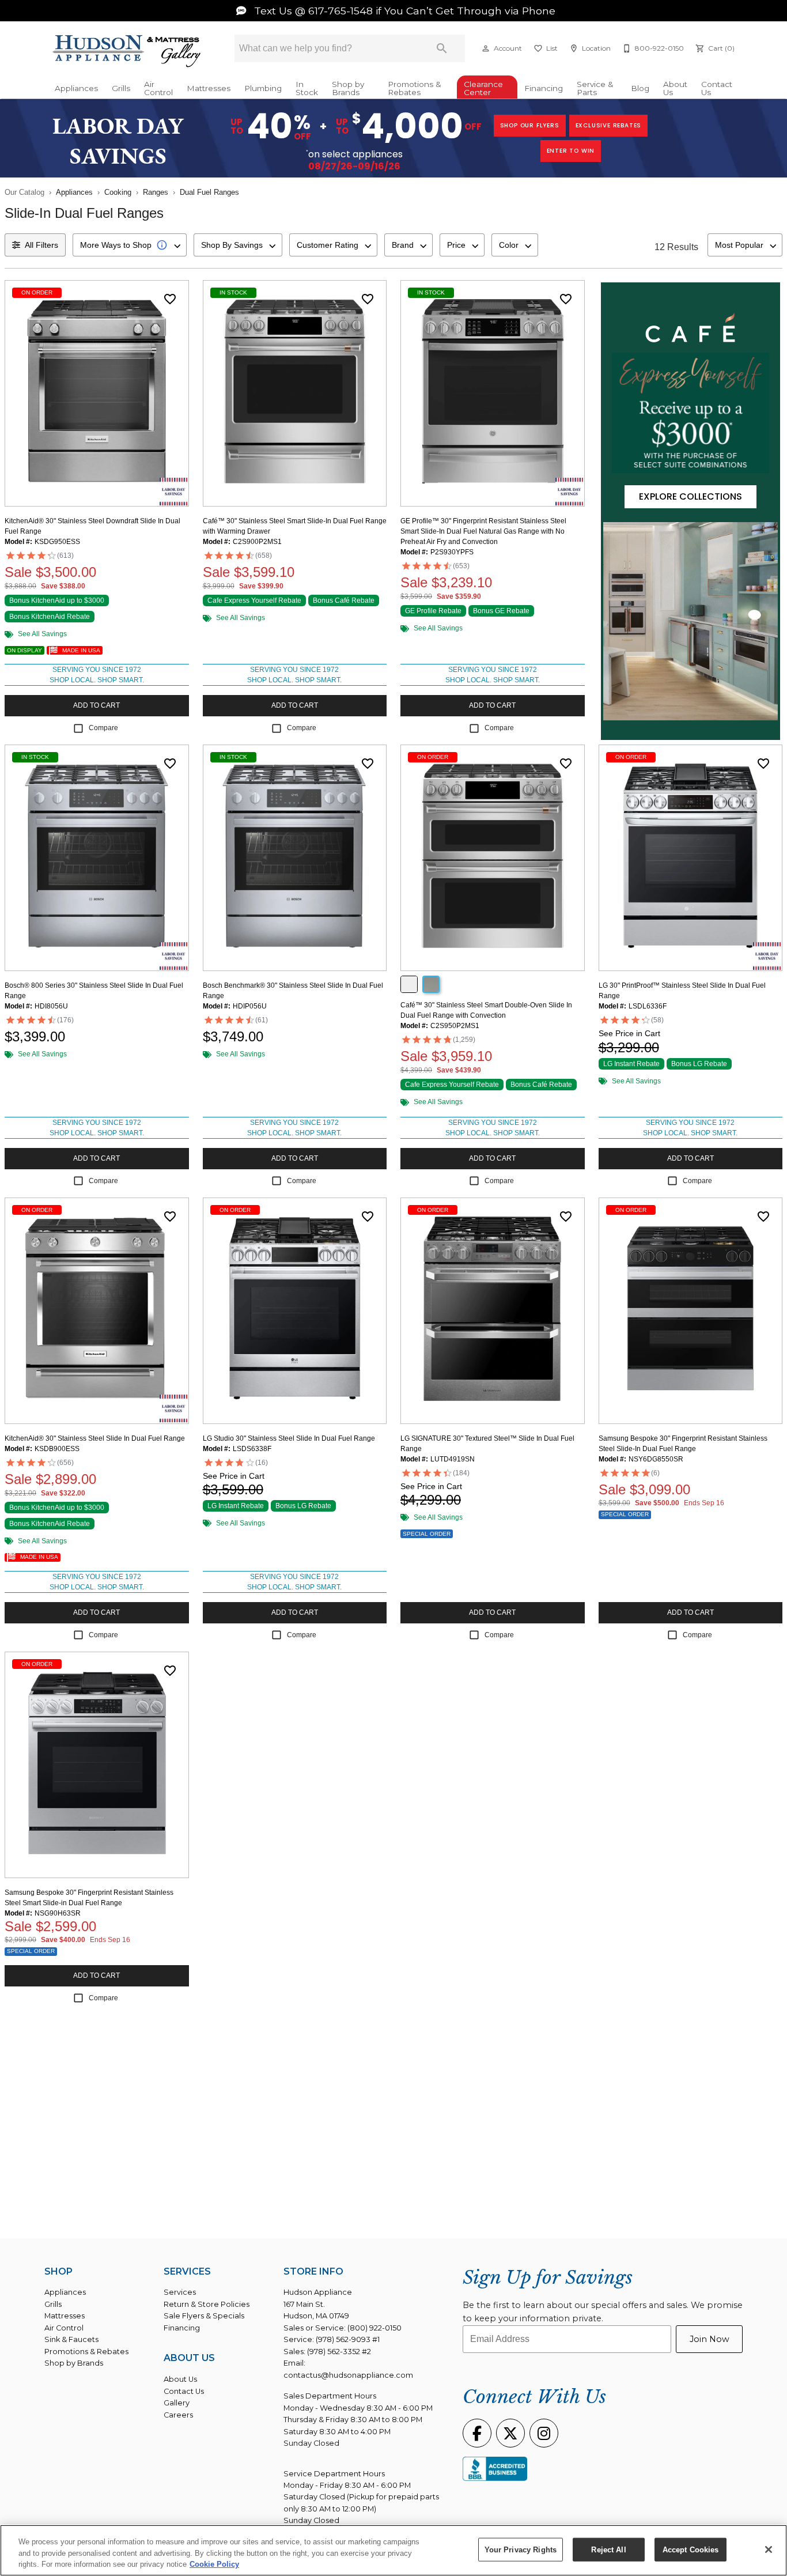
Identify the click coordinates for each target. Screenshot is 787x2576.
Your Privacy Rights (521, 2549)
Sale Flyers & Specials (204, 2316)
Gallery (177, 2403)
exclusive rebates (609, 125)
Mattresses (209, 88)
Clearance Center (483, 88)
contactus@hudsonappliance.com (348, 2375)
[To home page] (127, 52)
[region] (393, 2550)
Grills (121, 88)
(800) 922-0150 (374, 2328)
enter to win (571, 151)
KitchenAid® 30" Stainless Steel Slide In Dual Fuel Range (95, 1438)
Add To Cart (97, 705)
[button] (486, 48)
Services (180, 2292)
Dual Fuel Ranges (209, 192)
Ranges (156, 192)
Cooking (118, 192)
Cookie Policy (214, 2564)
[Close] (769, 2549)
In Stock (307, 88)
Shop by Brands (348, 88)
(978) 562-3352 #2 (339, 2352)
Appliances (76, 88)
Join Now (710, 2339)
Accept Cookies (691, 2549)
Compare (103, 728)
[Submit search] (442, 48)
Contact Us (717, 88)
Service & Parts (595, 88)
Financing (544, 88)
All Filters (41, 245)
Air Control (158, 88)
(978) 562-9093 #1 (348, 2339)
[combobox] (130, 245)
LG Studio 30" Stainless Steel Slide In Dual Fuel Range (289, 1438)
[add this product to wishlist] (170, 299)
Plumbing (263, 88)
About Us (675, 88)
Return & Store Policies (207, 2304)
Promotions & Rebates (415, 88)
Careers (178, 2415)
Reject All (608, 2549)
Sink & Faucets (71, 2339)
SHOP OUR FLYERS (530, 125)
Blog (640, 88)
